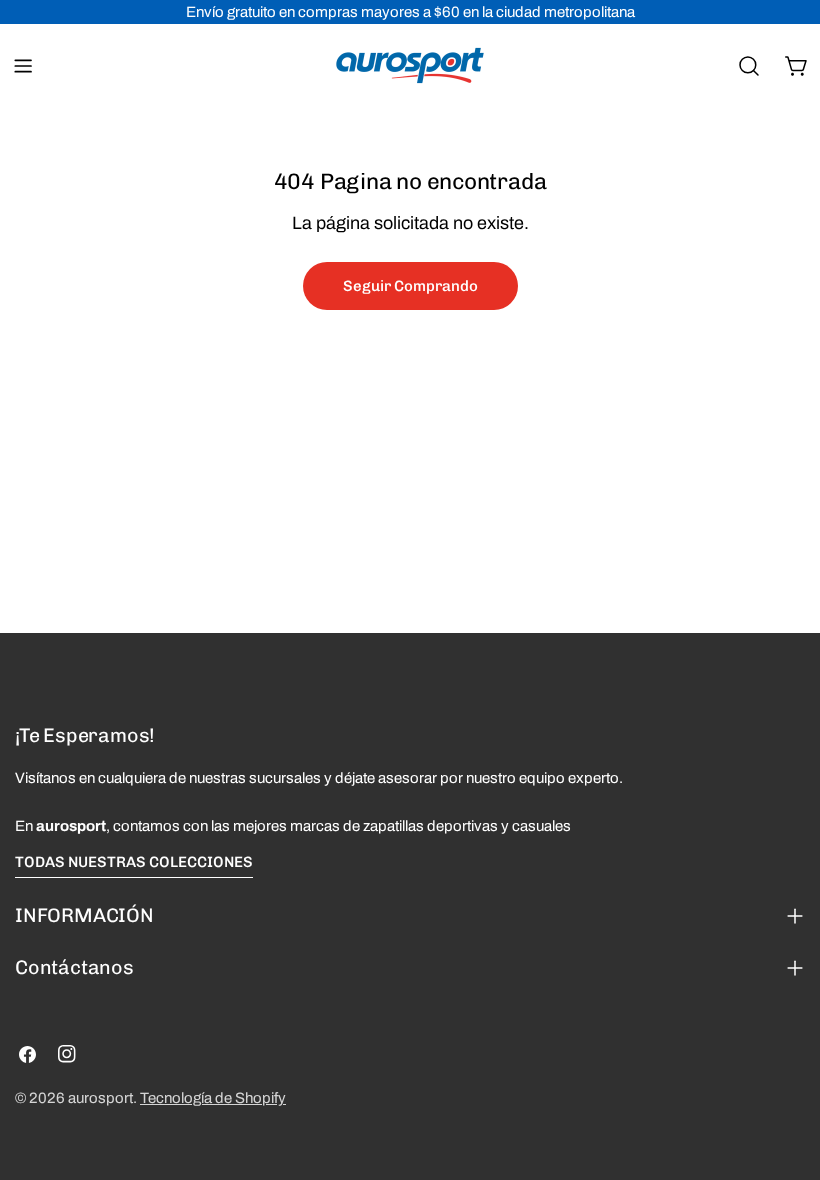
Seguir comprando (410, 286)
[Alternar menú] (23, 66)
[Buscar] (749, 66)
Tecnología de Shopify (213, 1098)
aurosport (100, 1098)
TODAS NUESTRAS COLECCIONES (134, 862)
